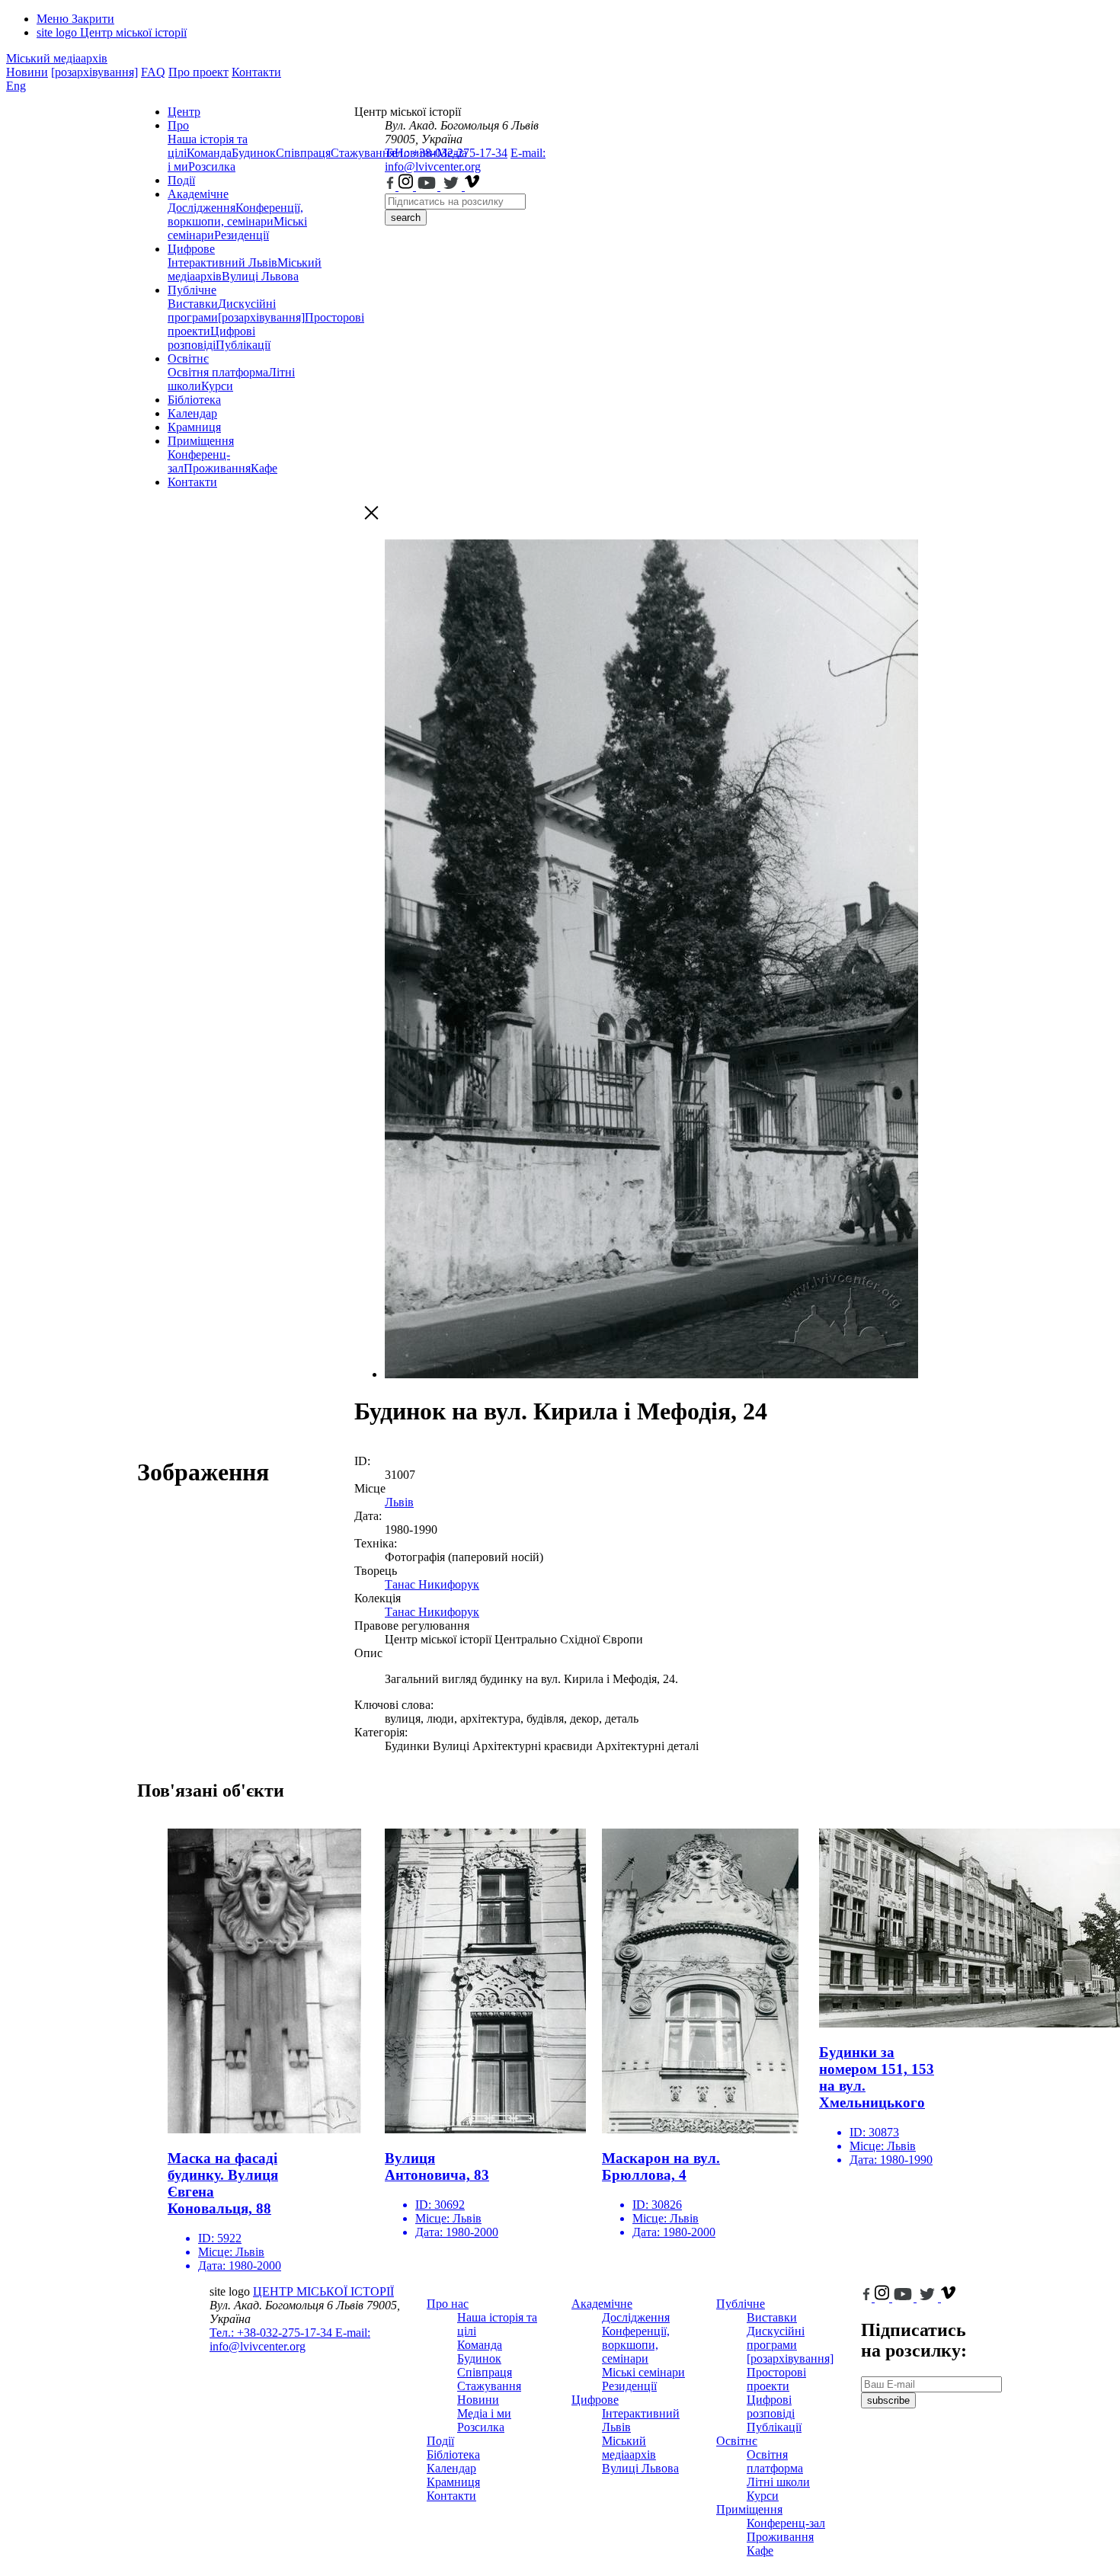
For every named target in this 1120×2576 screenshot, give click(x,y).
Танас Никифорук (432, 1584)
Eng (16, 86)
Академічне (198, 194)
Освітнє (188, 358)
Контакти (256, 72)
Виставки (193, 304)
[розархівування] (94, 72)
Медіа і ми (484, 2413)
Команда (209, 153)
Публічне (192, 290)
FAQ (153, 72)
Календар (192, 413)
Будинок (254, 153)
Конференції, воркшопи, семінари (235, 214)
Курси (217, 386)
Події (181, 180)
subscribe (888, 2400)
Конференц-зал (786, 2523)
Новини (27, 72)
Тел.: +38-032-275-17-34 (446, 153)
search (406, 218)
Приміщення (201, 441)
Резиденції (242, 235)
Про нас (448, 2304)
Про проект (198, 72)
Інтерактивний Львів (222, 262)
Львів (399, 1502)
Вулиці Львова (260, 276)
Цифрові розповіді (211, 338)
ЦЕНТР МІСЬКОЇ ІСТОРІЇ (323, 2291)
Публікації (243, 345)
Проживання (217, 468)
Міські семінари (643, 2372)
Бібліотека (194, 400)
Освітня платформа (218, 372)
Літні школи (778, 2482)
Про (178, 125)
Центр (184, 112)
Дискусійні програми (776, 2338)
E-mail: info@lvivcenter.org (465, 160)
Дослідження (202, 208)
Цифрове (191, 249)
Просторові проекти (776, 2379)
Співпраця (303, 153)
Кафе (264, 468)
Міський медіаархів (57, 58)
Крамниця (194, 427)
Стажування (489, 2386)
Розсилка (212, 166)
